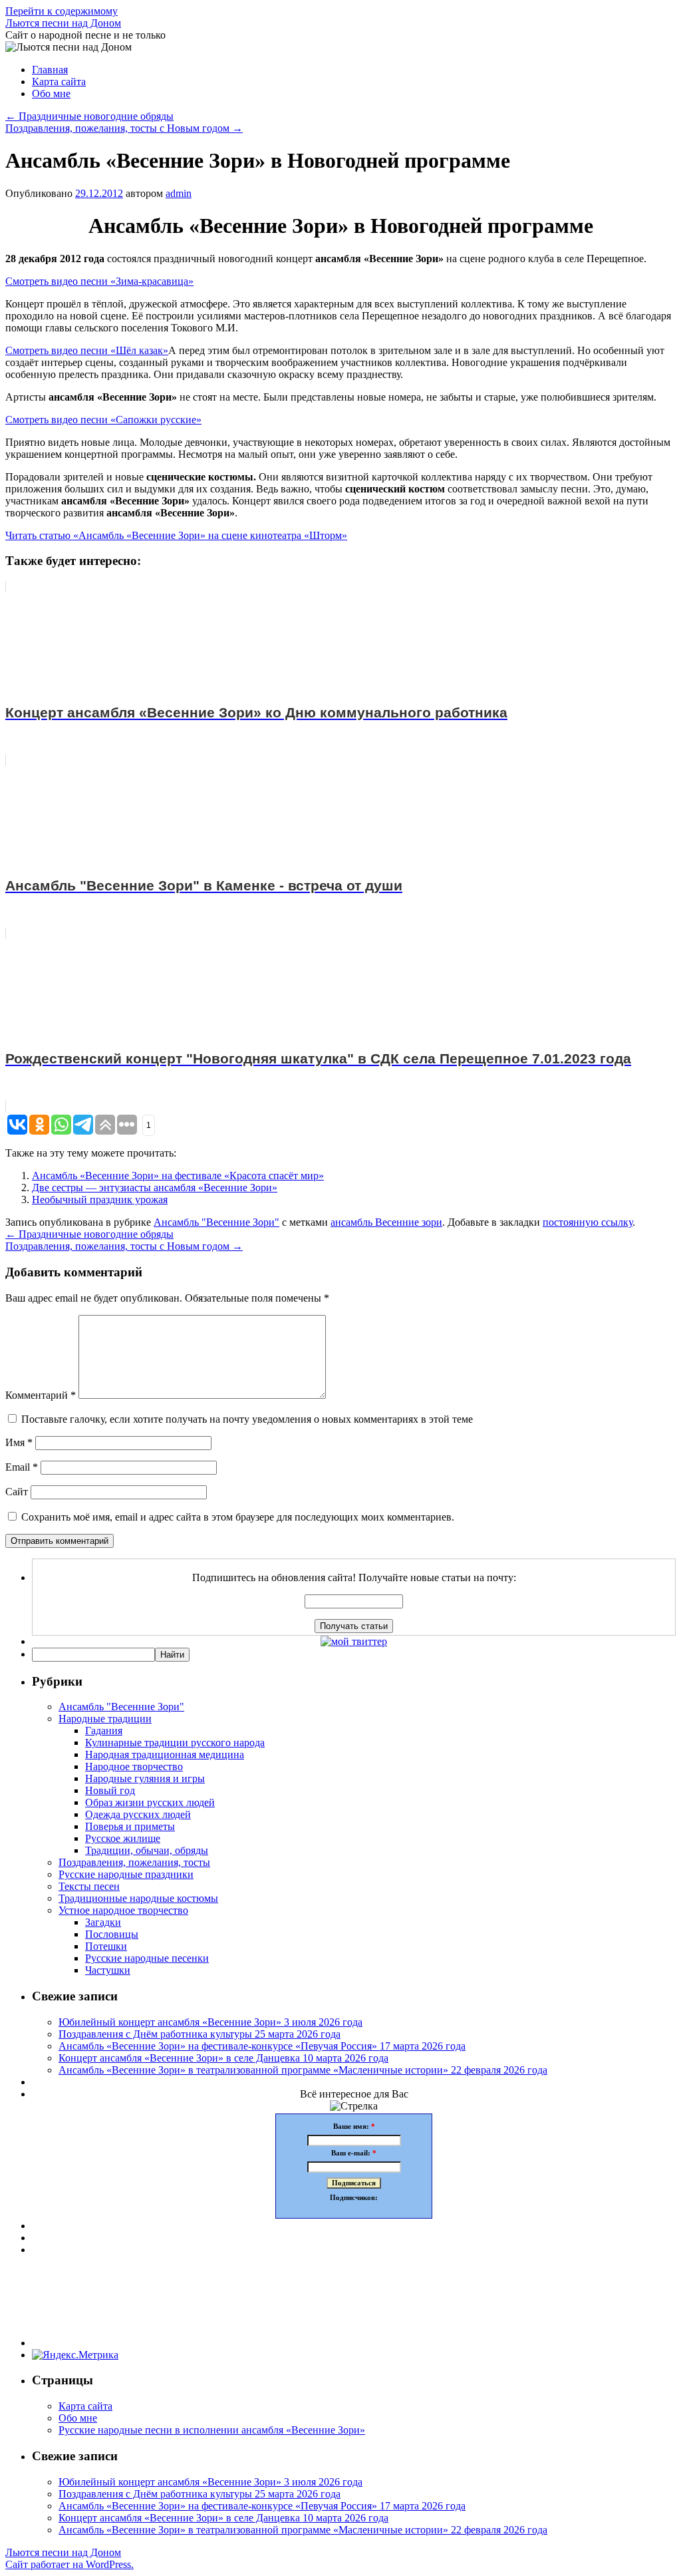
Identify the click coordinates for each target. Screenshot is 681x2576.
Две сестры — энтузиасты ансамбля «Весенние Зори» (155, 1188)
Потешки (106, 1946)
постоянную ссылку (588, 1222)
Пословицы (112, 1934)
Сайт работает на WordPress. (69, 2564)
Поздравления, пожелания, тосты (134, 1862)
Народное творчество (134, 1766)
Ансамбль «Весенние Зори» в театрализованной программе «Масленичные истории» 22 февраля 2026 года (303, 2070)
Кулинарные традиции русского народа (175, 1743)
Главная (50, 70)
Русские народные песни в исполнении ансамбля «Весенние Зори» (212, 2430)
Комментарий (41, 1395)
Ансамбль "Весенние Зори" (216, 1222)
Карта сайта (59, 82)
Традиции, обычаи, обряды (147, 1850)
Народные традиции (105, 1719)
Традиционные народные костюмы (138, 1898)
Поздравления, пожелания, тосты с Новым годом (124, 128)
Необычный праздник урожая (100, 1199)
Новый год (110, 1790)
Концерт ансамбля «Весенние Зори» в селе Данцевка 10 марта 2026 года (223, 2058)
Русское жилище (123, 1838)
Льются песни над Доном (63, 23)
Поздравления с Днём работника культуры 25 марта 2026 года (200, 2034)
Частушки (108, 1970)
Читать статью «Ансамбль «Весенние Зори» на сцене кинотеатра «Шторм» (176, 535)
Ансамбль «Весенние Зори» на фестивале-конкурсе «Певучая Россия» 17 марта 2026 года (262, 2046)
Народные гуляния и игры (145, 1778)
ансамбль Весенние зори (386, 1222)
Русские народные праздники (126, 1874)
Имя (19, 1442)
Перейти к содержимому (62, 11)
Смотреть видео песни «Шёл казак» (87, 350)
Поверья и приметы (130, 1826)
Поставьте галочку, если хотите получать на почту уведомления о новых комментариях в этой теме (247, 1419)
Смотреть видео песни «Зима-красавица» (99, 281)
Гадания (104, 1731)
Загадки (103, 1922)
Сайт (17, 1492)
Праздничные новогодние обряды (89, 116)
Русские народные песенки (147, 1958)
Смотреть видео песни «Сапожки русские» (103, 420)
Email (22, 1467)
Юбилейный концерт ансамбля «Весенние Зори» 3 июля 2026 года (210, 2022)
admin (179, 193)
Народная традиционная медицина (165, 1754)
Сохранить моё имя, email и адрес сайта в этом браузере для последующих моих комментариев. (238, 1517)
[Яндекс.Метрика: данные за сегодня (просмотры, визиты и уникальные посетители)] (75, 2355)
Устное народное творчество (123, 1910)
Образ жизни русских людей (150, 1802)
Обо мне (51, 93)
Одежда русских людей (138, 1814)
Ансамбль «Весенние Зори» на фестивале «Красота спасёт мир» (178, 1176)
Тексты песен (89, 1886)
